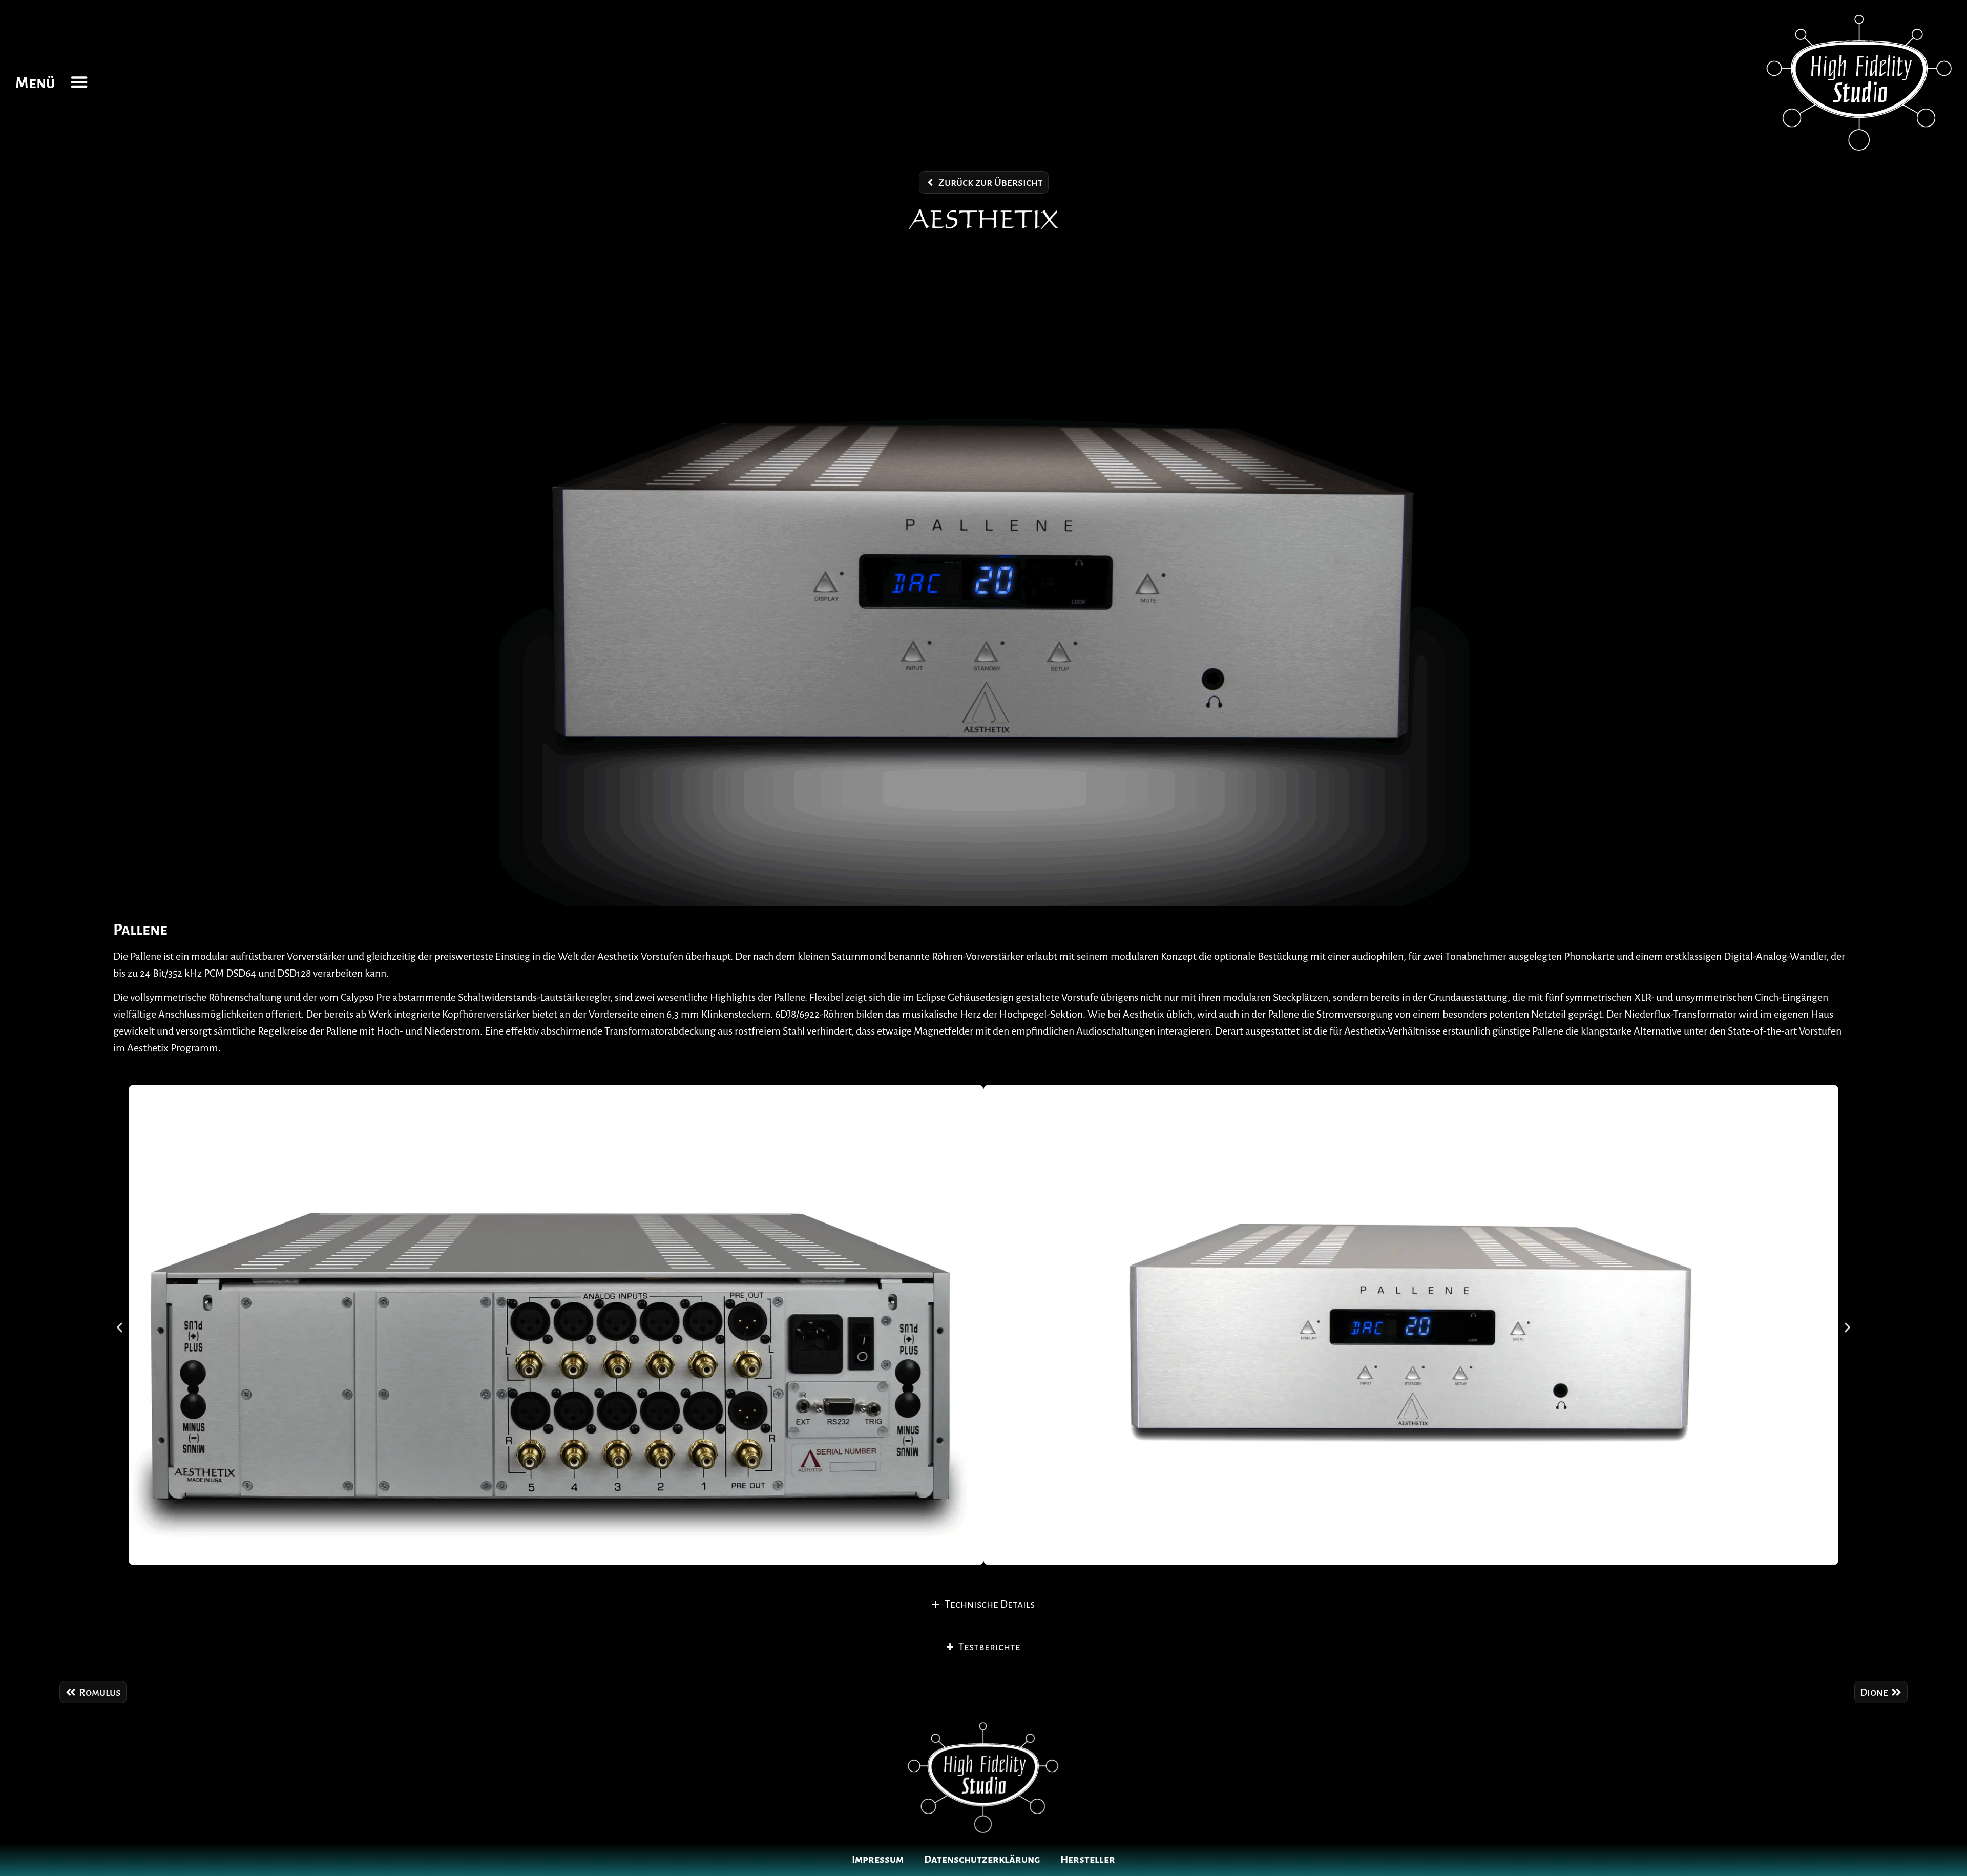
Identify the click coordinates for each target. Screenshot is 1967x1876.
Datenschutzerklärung (982, 1859)
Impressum (878, 1859)
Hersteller (1088, 1859)
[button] (79, 82)
